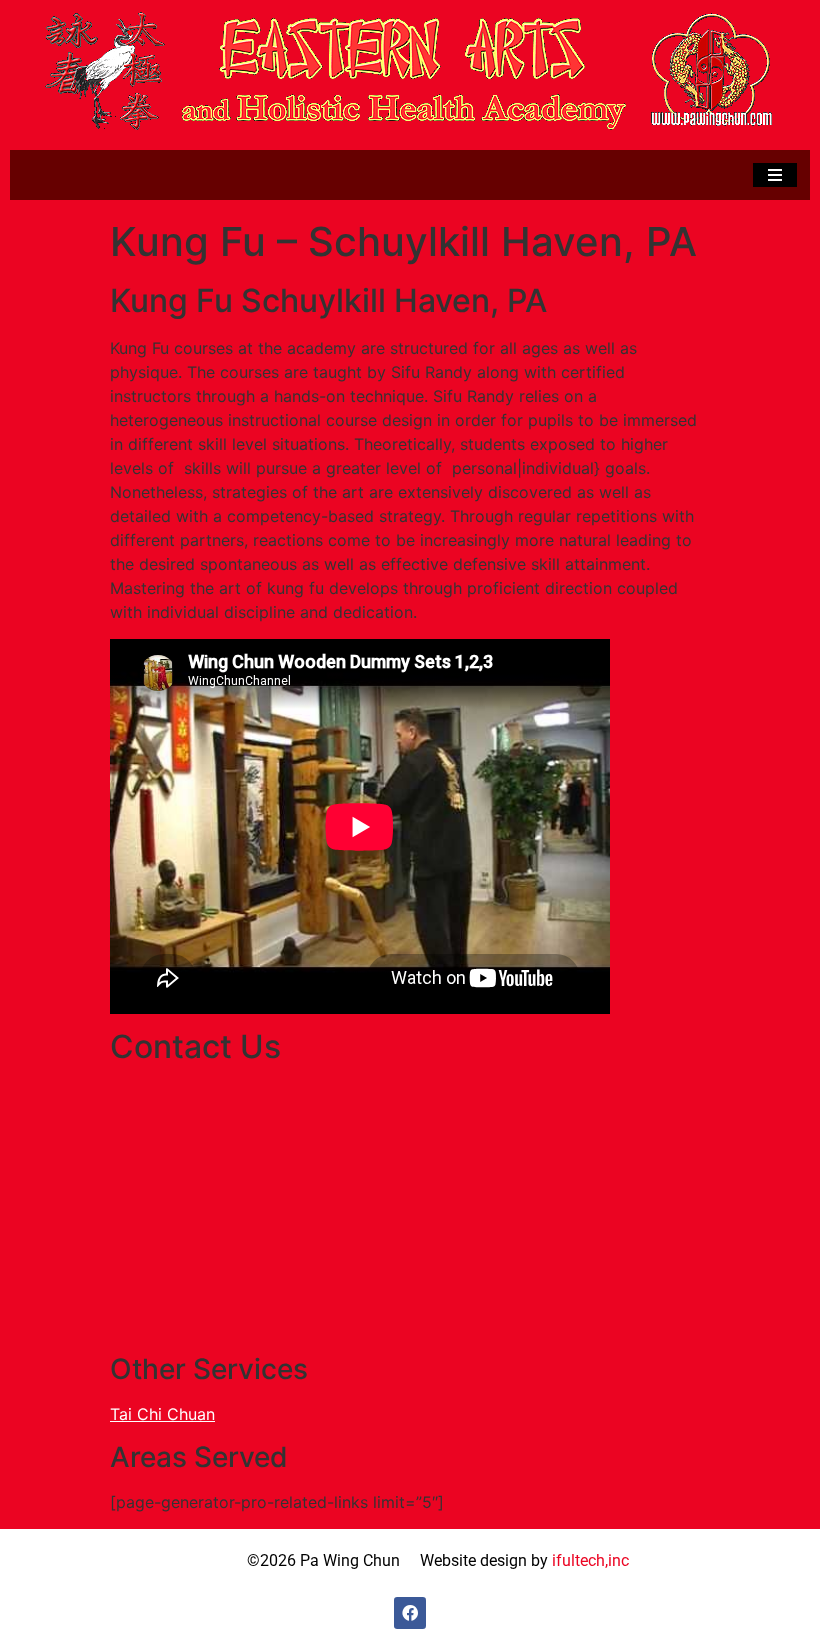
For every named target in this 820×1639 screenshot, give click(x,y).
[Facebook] (410, 1613)
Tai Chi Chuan (162, 1414)
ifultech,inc (590, 1560)
